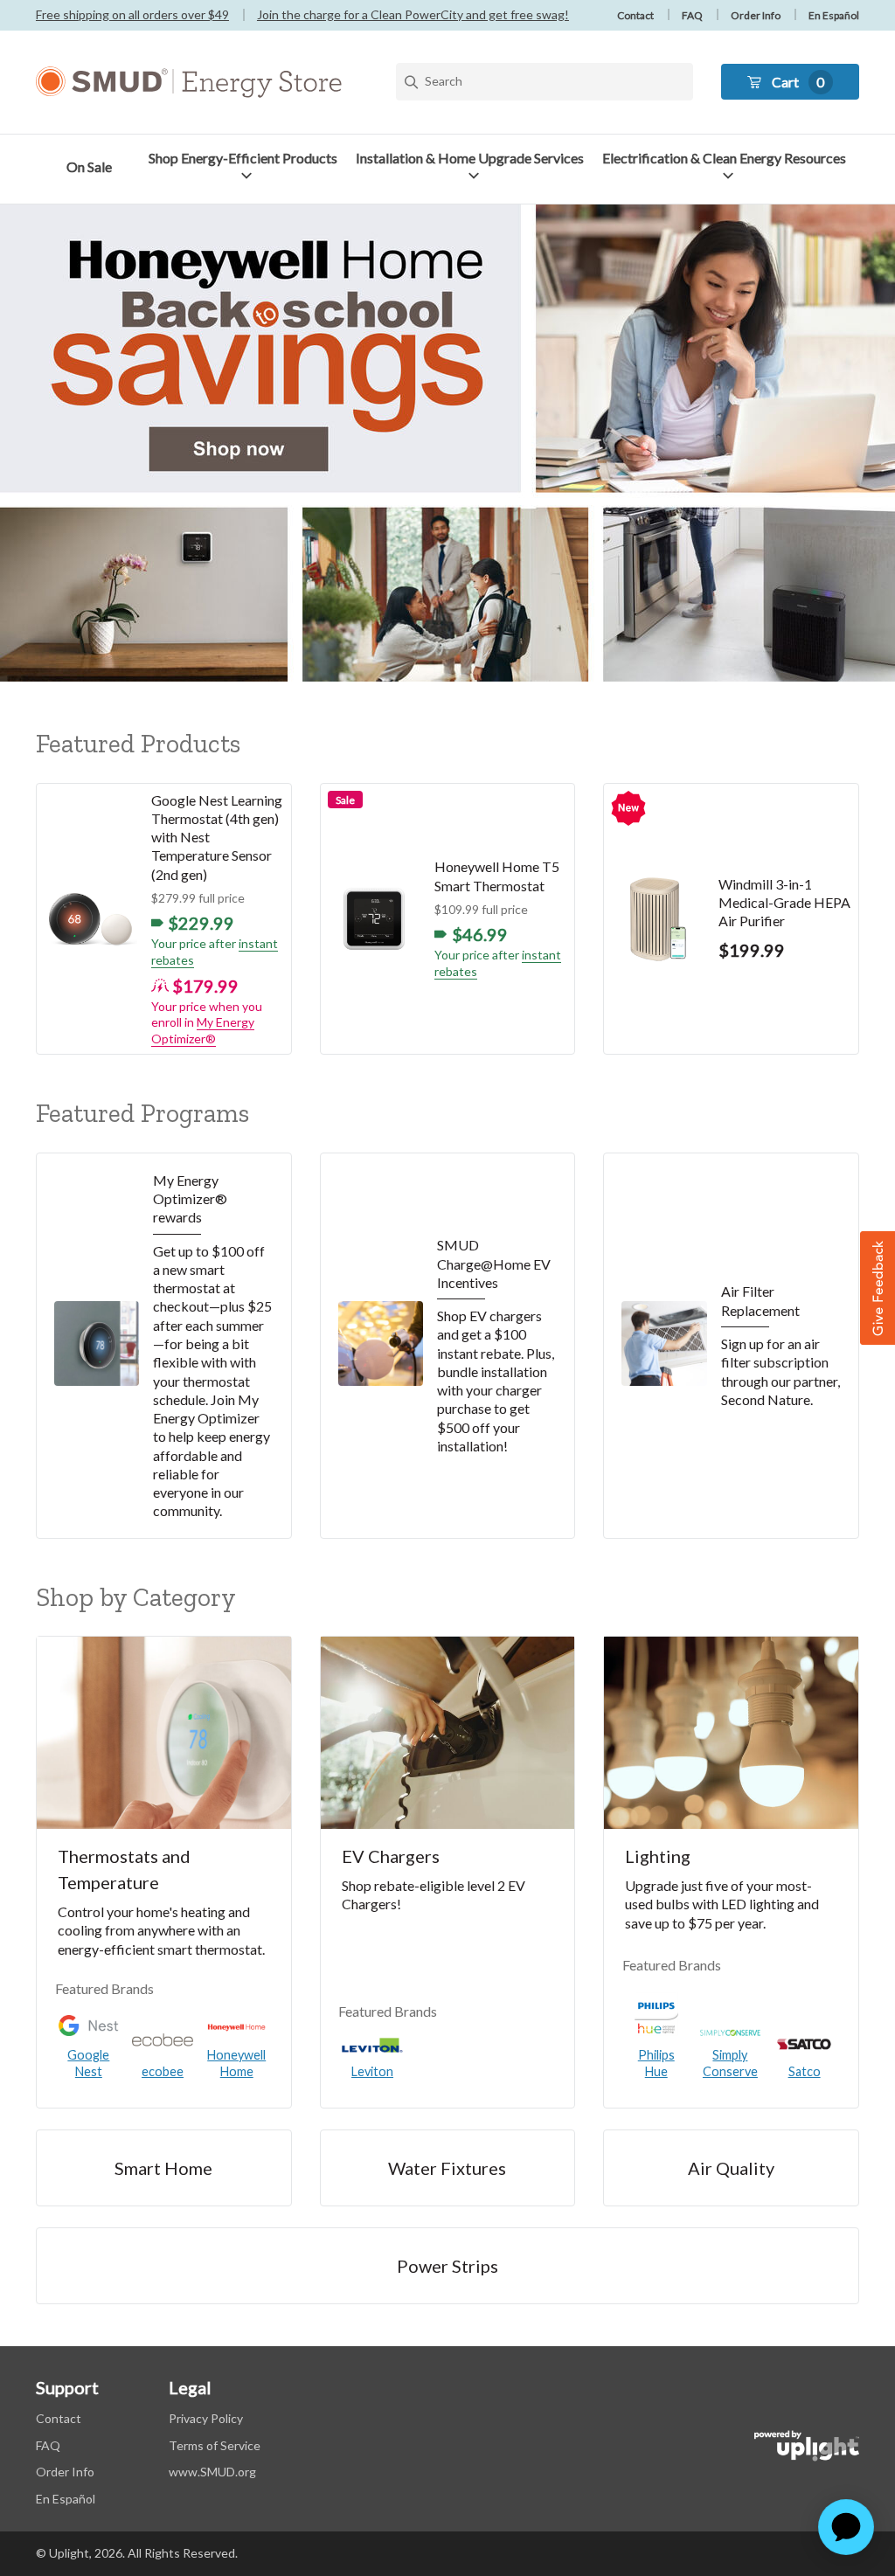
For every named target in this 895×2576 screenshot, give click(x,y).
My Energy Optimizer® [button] (203, 1030)
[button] (246, 167)
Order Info (756, 15)
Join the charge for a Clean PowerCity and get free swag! (413, 14)
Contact (635, 15)
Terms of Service (215, 2445)
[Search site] (545, 82)
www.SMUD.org (212, 2472)
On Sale (89, 166)
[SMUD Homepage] (189, 82)
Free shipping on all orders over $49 (132, 14)
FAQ (692, 15)
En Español (834, 15)
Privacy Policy (206, 2418)
